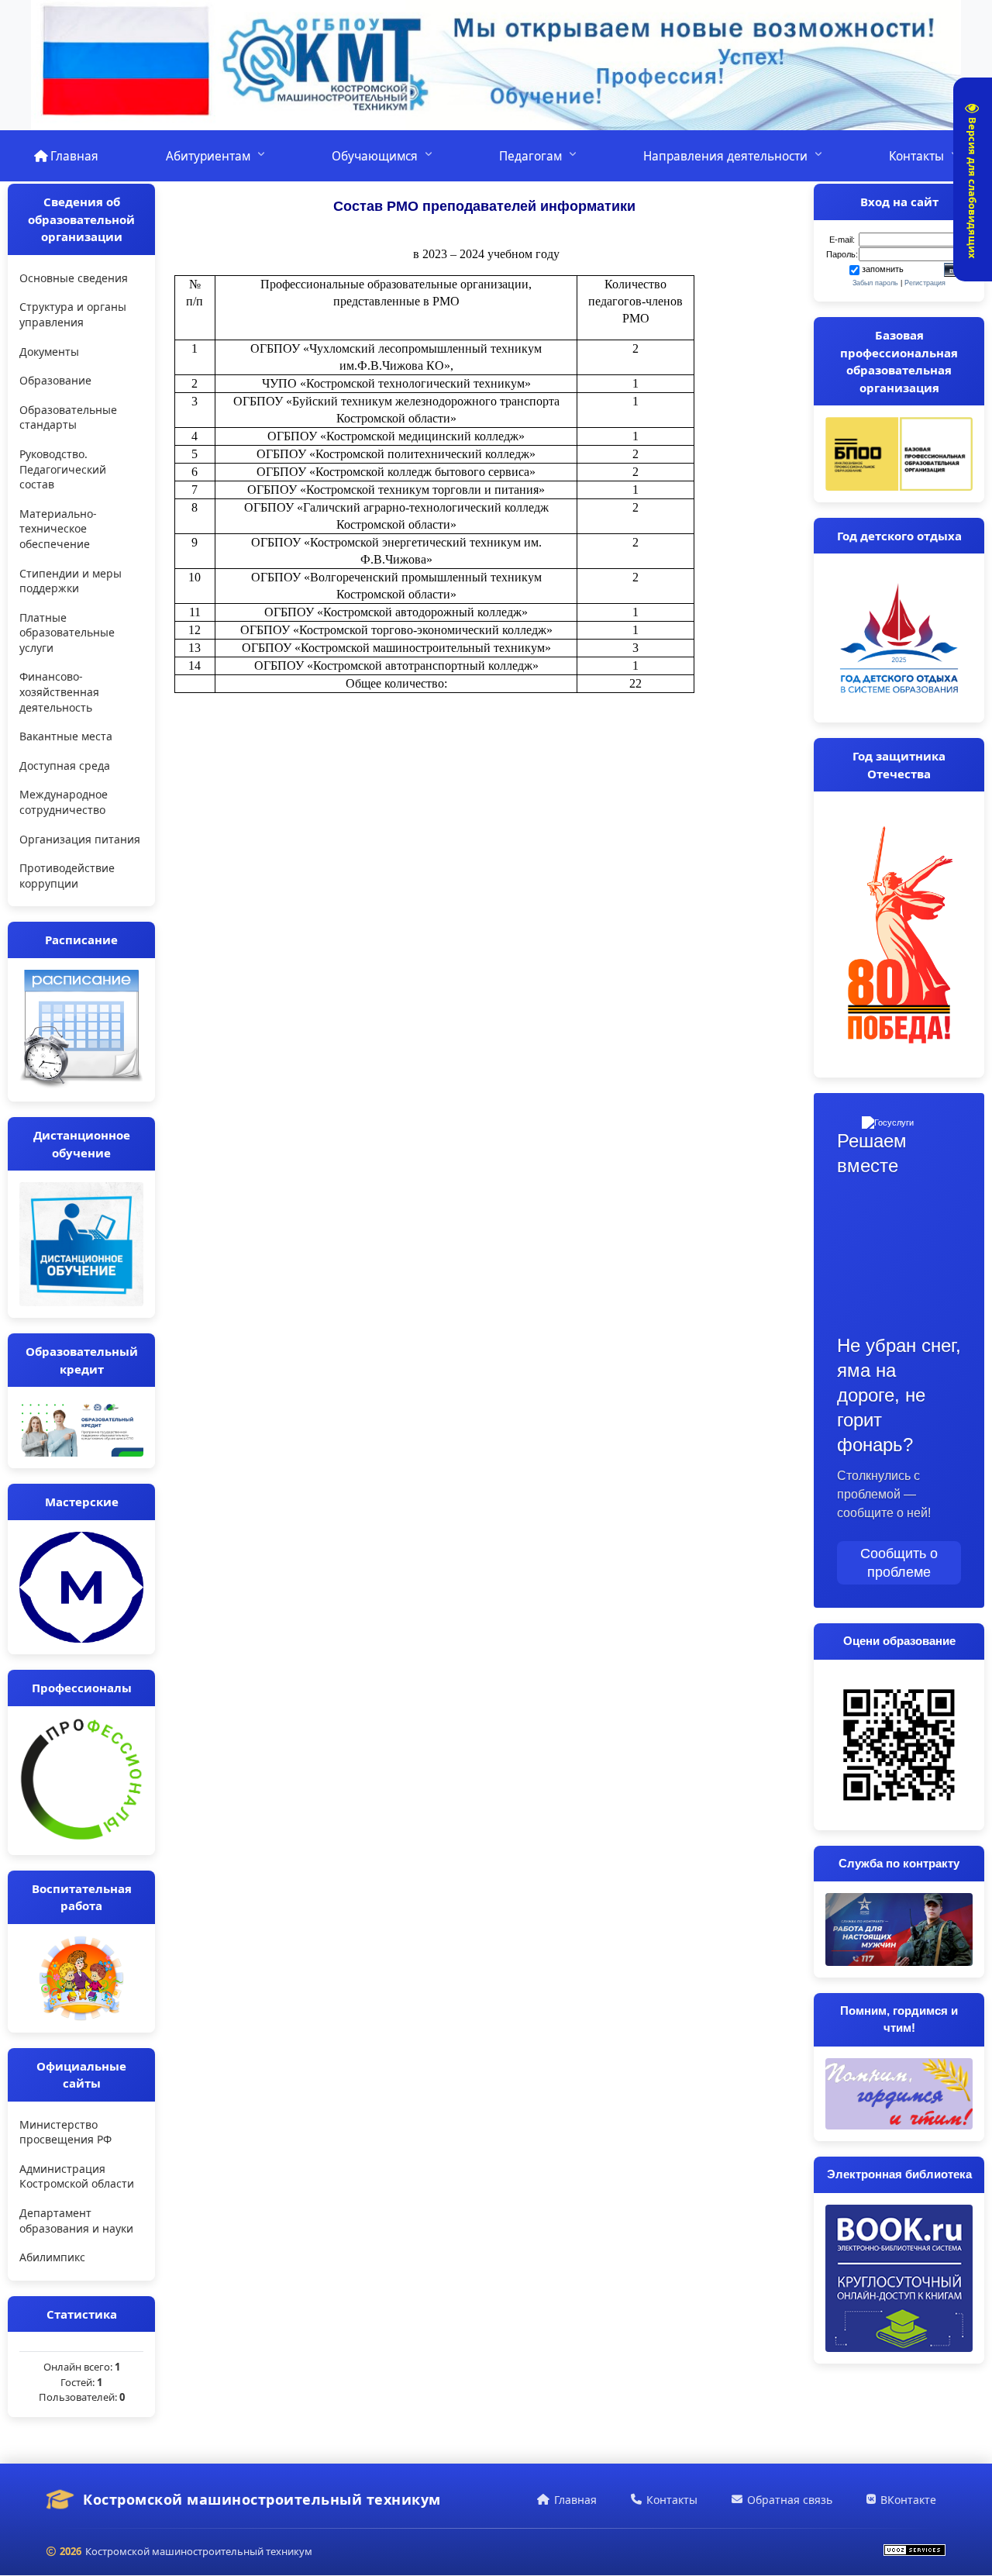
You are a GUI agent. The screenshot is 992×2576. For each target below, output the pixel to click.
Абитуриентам (208, 156)
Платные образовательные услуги (67, 633)
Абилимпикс (52, 2257)
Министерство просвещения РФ (65, 2132)
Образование (55, 380)
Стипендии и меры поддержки (71, 581)
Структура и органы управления (73, 314)
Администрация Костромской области (77, 2176)
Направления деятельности (725, 156)
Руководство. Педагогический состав (63, 469)
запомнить (883, 269)
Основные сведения (74, 278)
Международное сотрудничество (64, 802)
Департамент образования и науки (76, 2221)
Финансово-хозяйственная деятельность (59, 691)
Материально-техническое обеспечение (58, 529)
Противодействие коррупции (67, 876)
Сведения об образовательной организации (81, 219)
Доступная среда (65, 766)
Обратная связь (790, 2500)
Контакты (916, 156)
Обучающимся (375, 156)
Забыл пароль (875, 283)
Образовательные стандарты (68, 417)
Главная (73, 156)
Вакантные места (66, 736)
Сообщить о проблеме (899, 1563)
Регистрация (925, 283)
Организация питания (80, 839)
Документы (49, 352)
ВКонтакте (908, 2500)
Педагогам (530, 156)
